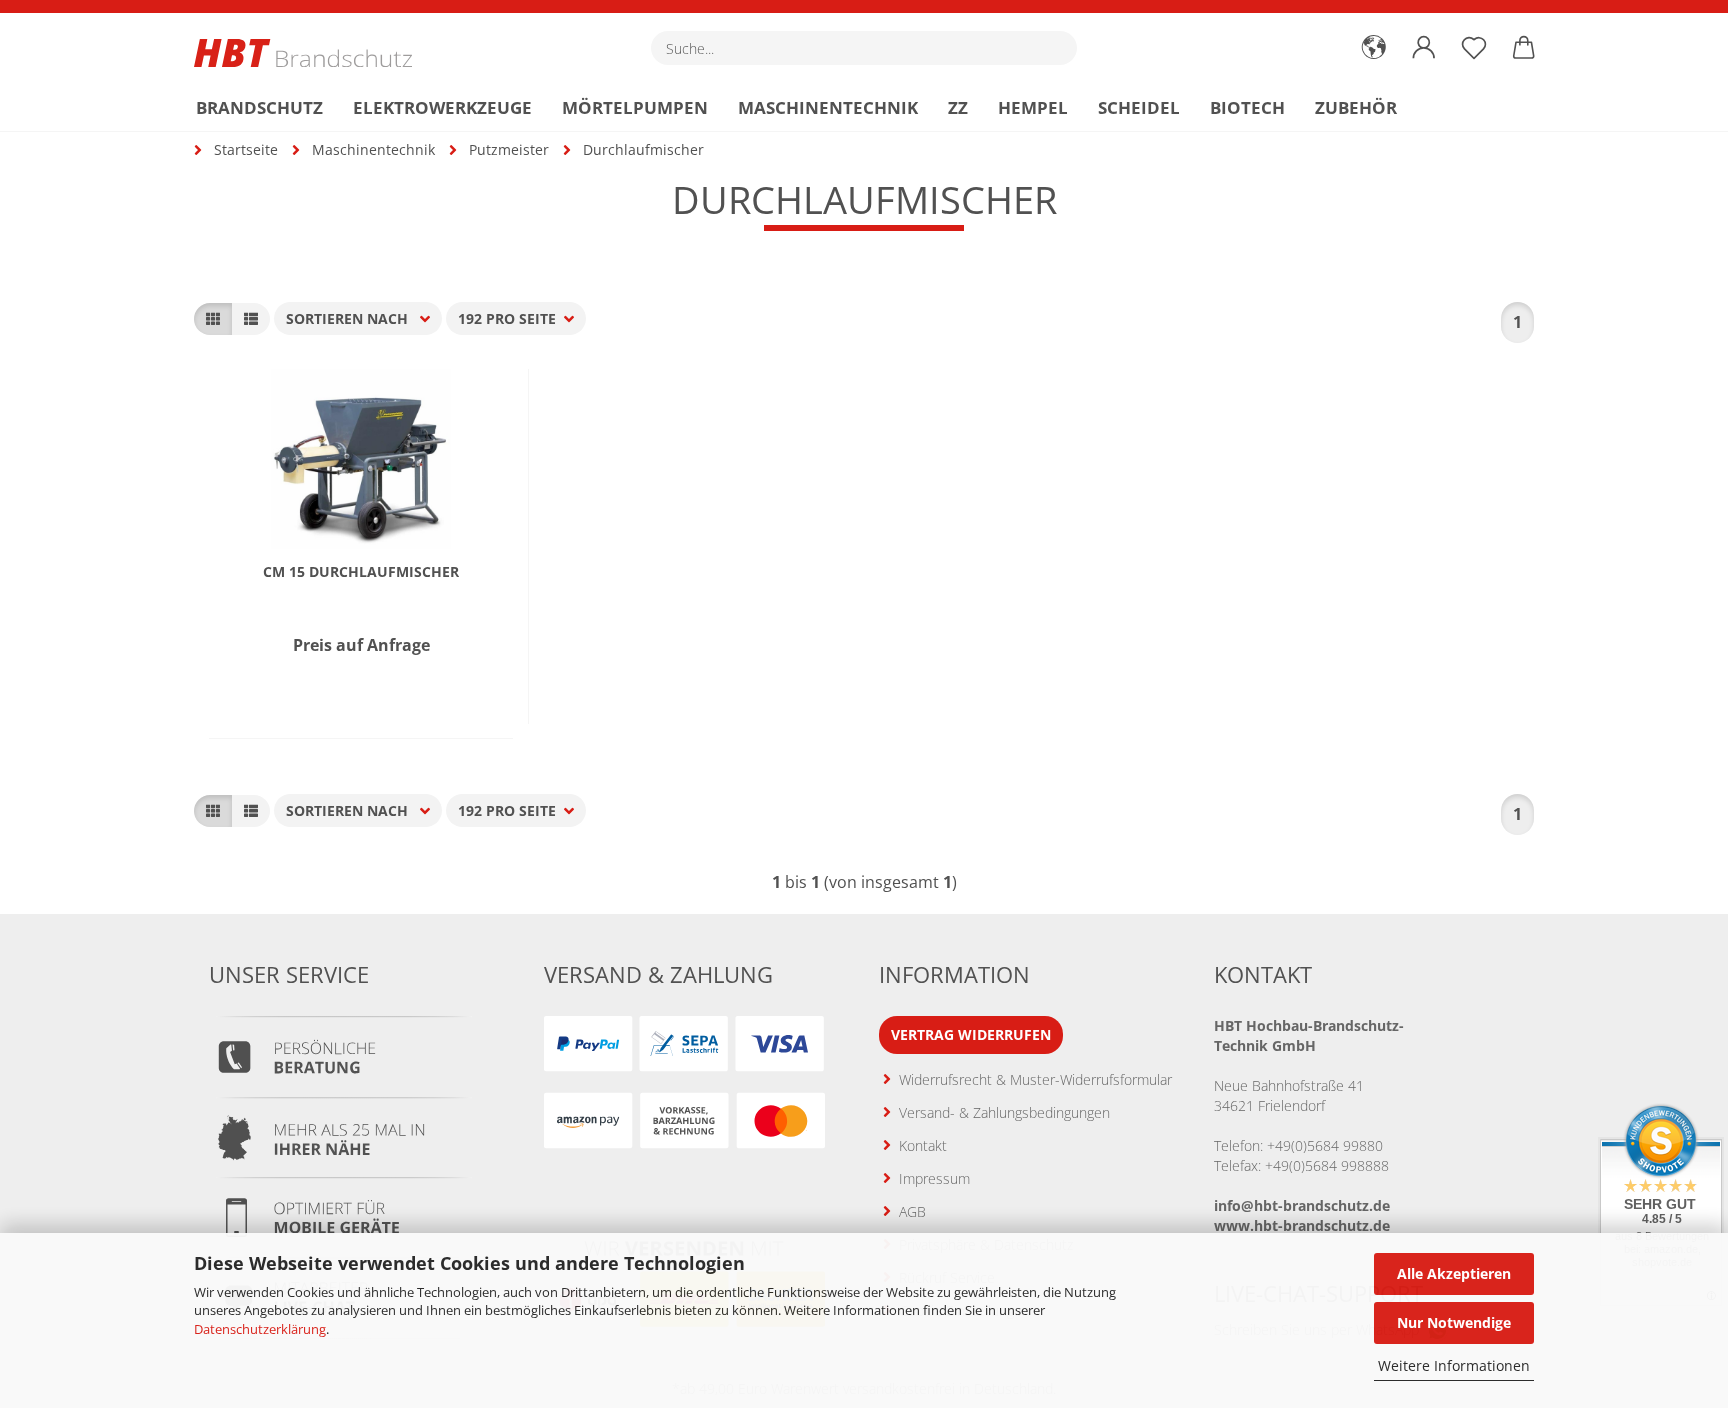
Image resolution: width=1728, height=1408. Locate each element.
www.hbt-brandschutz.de (1302, 1225)
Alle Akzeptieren (1454, 1273)
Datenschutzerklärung (260, 1329)
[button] (1374, 48)
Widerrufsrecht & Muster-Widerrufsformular (1035, 1079)
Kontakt (923, 1145)
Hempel (1033, 107)
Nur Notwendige (1454, 1322)
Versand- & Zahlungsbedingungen (1004, 1112)
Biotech (1247, 107)
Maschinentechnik (828, 107)
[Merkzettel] (1474, 48)
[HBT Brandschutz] (310, 53)
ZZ (958, 107)
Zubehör (1356, 107)
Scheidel (1139, 107)
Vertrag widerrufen (971, 1034)
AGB (912, 1211)
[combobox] (358, 318)
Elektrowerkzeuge (442, 107)
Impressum (934, 1178)
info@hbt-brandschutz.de (1302, 1205)
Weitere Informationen (1454, 1365)
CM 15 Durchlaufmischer (361, 572)
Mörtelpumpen (635, 107)
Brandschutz (259, 107)
